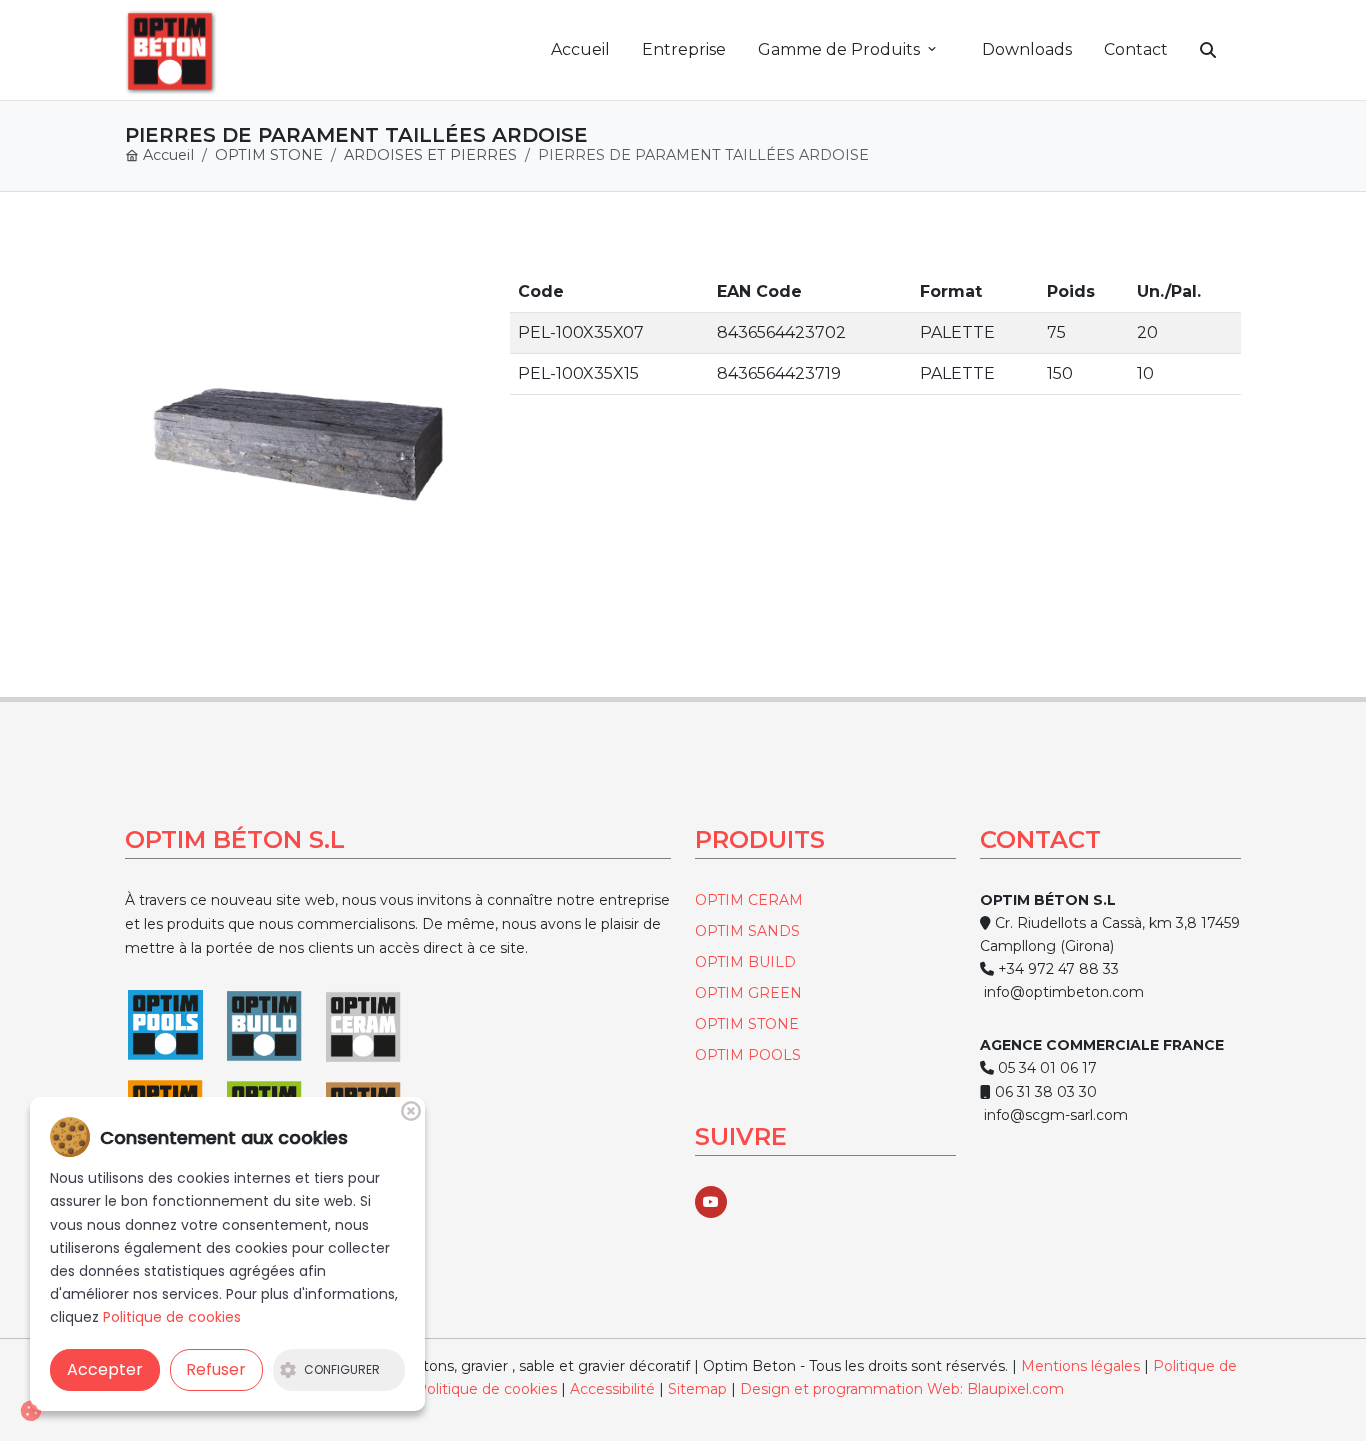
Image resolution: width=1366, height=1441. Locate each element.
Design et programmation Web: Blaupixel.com (902, 1389)
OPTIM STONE (269, 155)
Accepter (105, 1369)
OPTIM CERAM (749, 900)
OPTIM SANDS (747, 931)
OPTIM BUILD (745, 962)
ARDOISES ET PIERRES (430, 155)
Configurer (342, 1369)
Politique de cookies (486, 1389)
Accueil (166, 155)
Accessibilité (612, 1389)
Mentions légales (1080, 1366)
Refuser (216, 1369)
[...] (297, 444)
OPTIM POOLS (748, 1055)
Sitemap (699, 1389)
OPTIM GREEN (748, 993)
